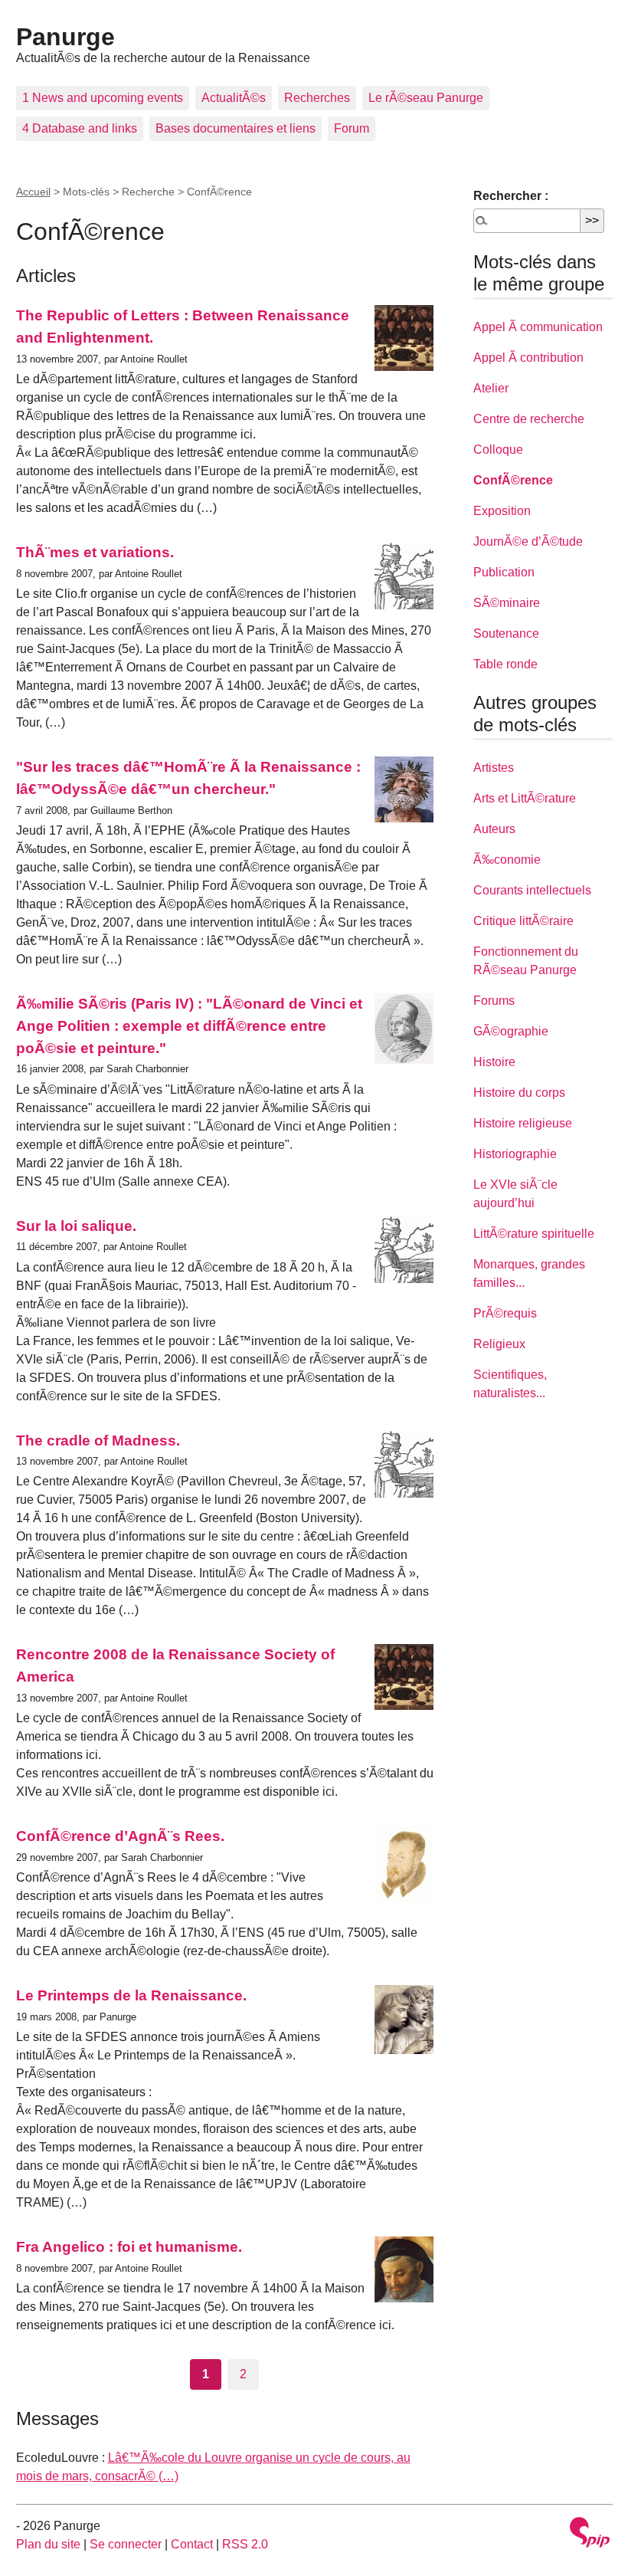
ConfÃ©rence (513, 480)
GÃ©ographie (511, 1031)
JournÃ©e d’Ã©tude (528, 541)
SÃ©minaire (507, 603)
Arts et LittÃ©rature (525, 798)
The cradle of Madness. (98, 1441)
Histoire (494, 1062)
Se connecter (126, 2544)
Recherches (317, 98)
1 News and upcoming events (103, 98)
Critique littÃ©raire (523, 921)
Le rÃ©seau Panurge (426, 98)
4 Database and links (80, 128)
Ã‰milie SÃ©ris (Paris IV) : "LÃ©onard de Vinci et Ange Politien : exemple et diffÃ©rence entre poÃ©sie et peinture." (189, 1026)
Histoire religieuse (523, 1123)
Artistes (494, 768)
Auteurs (494, 829)
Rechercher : (511, 196)
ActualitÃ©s (234, 98)
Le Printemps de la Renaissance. (131, 1995)
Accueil (33, 192)
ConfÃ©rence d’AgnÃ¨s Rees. (120, 1836)
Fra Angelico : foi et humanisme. (129, 2247)
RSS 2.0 (245, 2544)
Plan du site (48, 2544)
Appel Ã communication (538, 327)
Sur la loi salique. (76, 1226)
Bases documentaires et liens (235, 128)
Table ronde (505, 664)
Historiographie (515, 1154)
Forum (352, 128)
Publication (504, 572)
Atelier (491, 388)
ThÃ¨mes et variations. (95, 552)
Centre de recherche (529, 419)
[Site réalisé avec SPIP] (590, 2534)
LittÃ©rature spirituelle (534, 1234)
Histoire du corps (519, 1093)
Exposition (502, 511)
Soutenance (506, 633)
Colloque (498, 450)
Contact (192, 2544)
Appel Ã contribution (528, 358)
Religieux (499, 1344)
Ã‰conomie (507, 860)
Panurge (65, 37)
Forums (494, 1001)
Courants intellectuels (532, 890)
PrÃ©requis (505, 1313)
